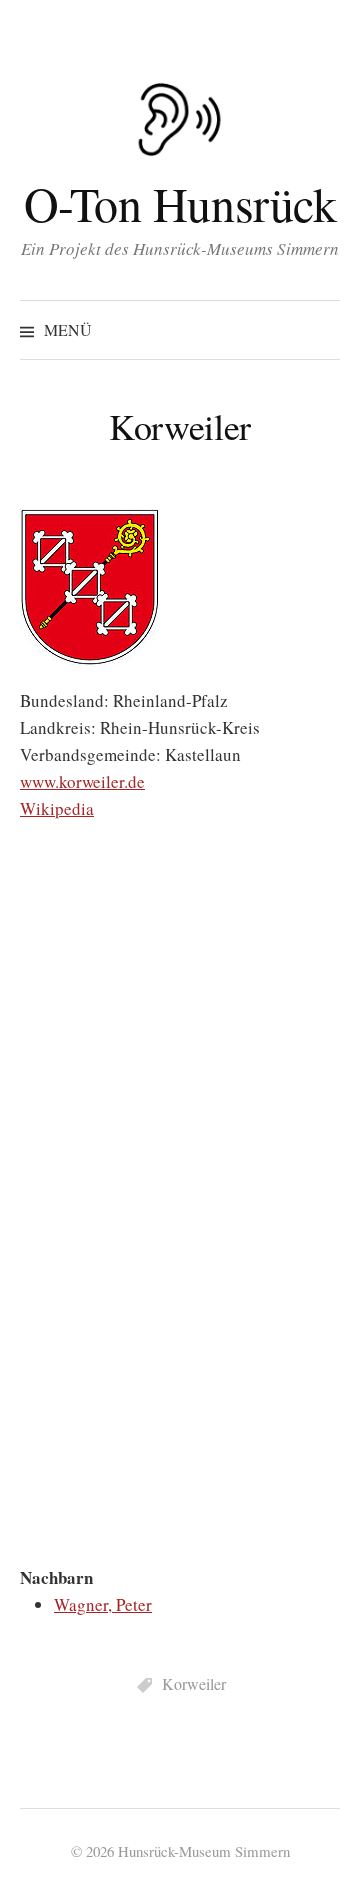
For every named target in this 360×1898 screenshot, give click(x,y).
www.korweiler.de (82, 781)
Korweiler (194, 1683)
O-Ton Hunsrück (180, 203)
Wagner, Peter (103, 1604)
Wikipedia (57, 808)
